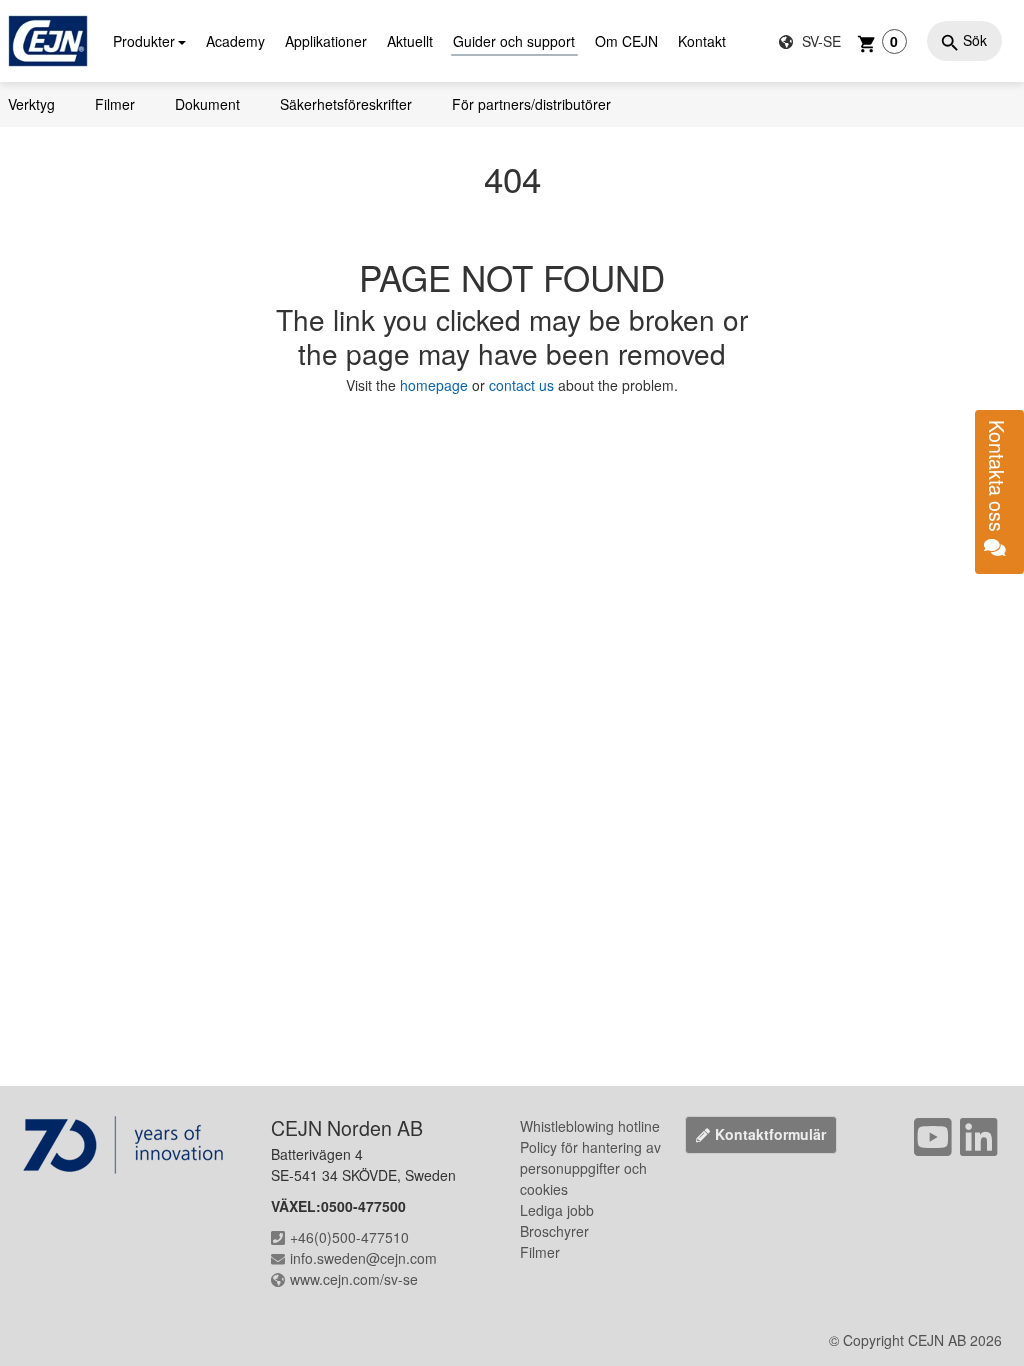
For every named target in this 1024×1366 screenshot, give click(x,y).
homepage (436, 385)
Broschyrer (554, 1231)
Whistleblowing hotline (590, 1126)
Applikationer (326, 41)
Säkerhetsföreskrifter (346, 104)
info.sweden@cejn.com (363, 1258)
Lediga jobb (557, 1210)
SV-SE (819, 41)
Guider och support (514, 41)
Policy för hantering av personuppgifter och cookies (590, 1168)
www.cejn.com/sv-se (354, 1279)
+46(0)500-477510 (349, 1237)
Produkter (144, 41)
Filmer (115, 104)
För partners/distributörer (531, 104)
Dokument (207, 104)
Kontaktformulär (770, 1134)
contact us (521, 385)
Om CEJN (626, 41)
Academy (235, 41)
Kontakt (702, 41)
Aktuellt (410, 41)
